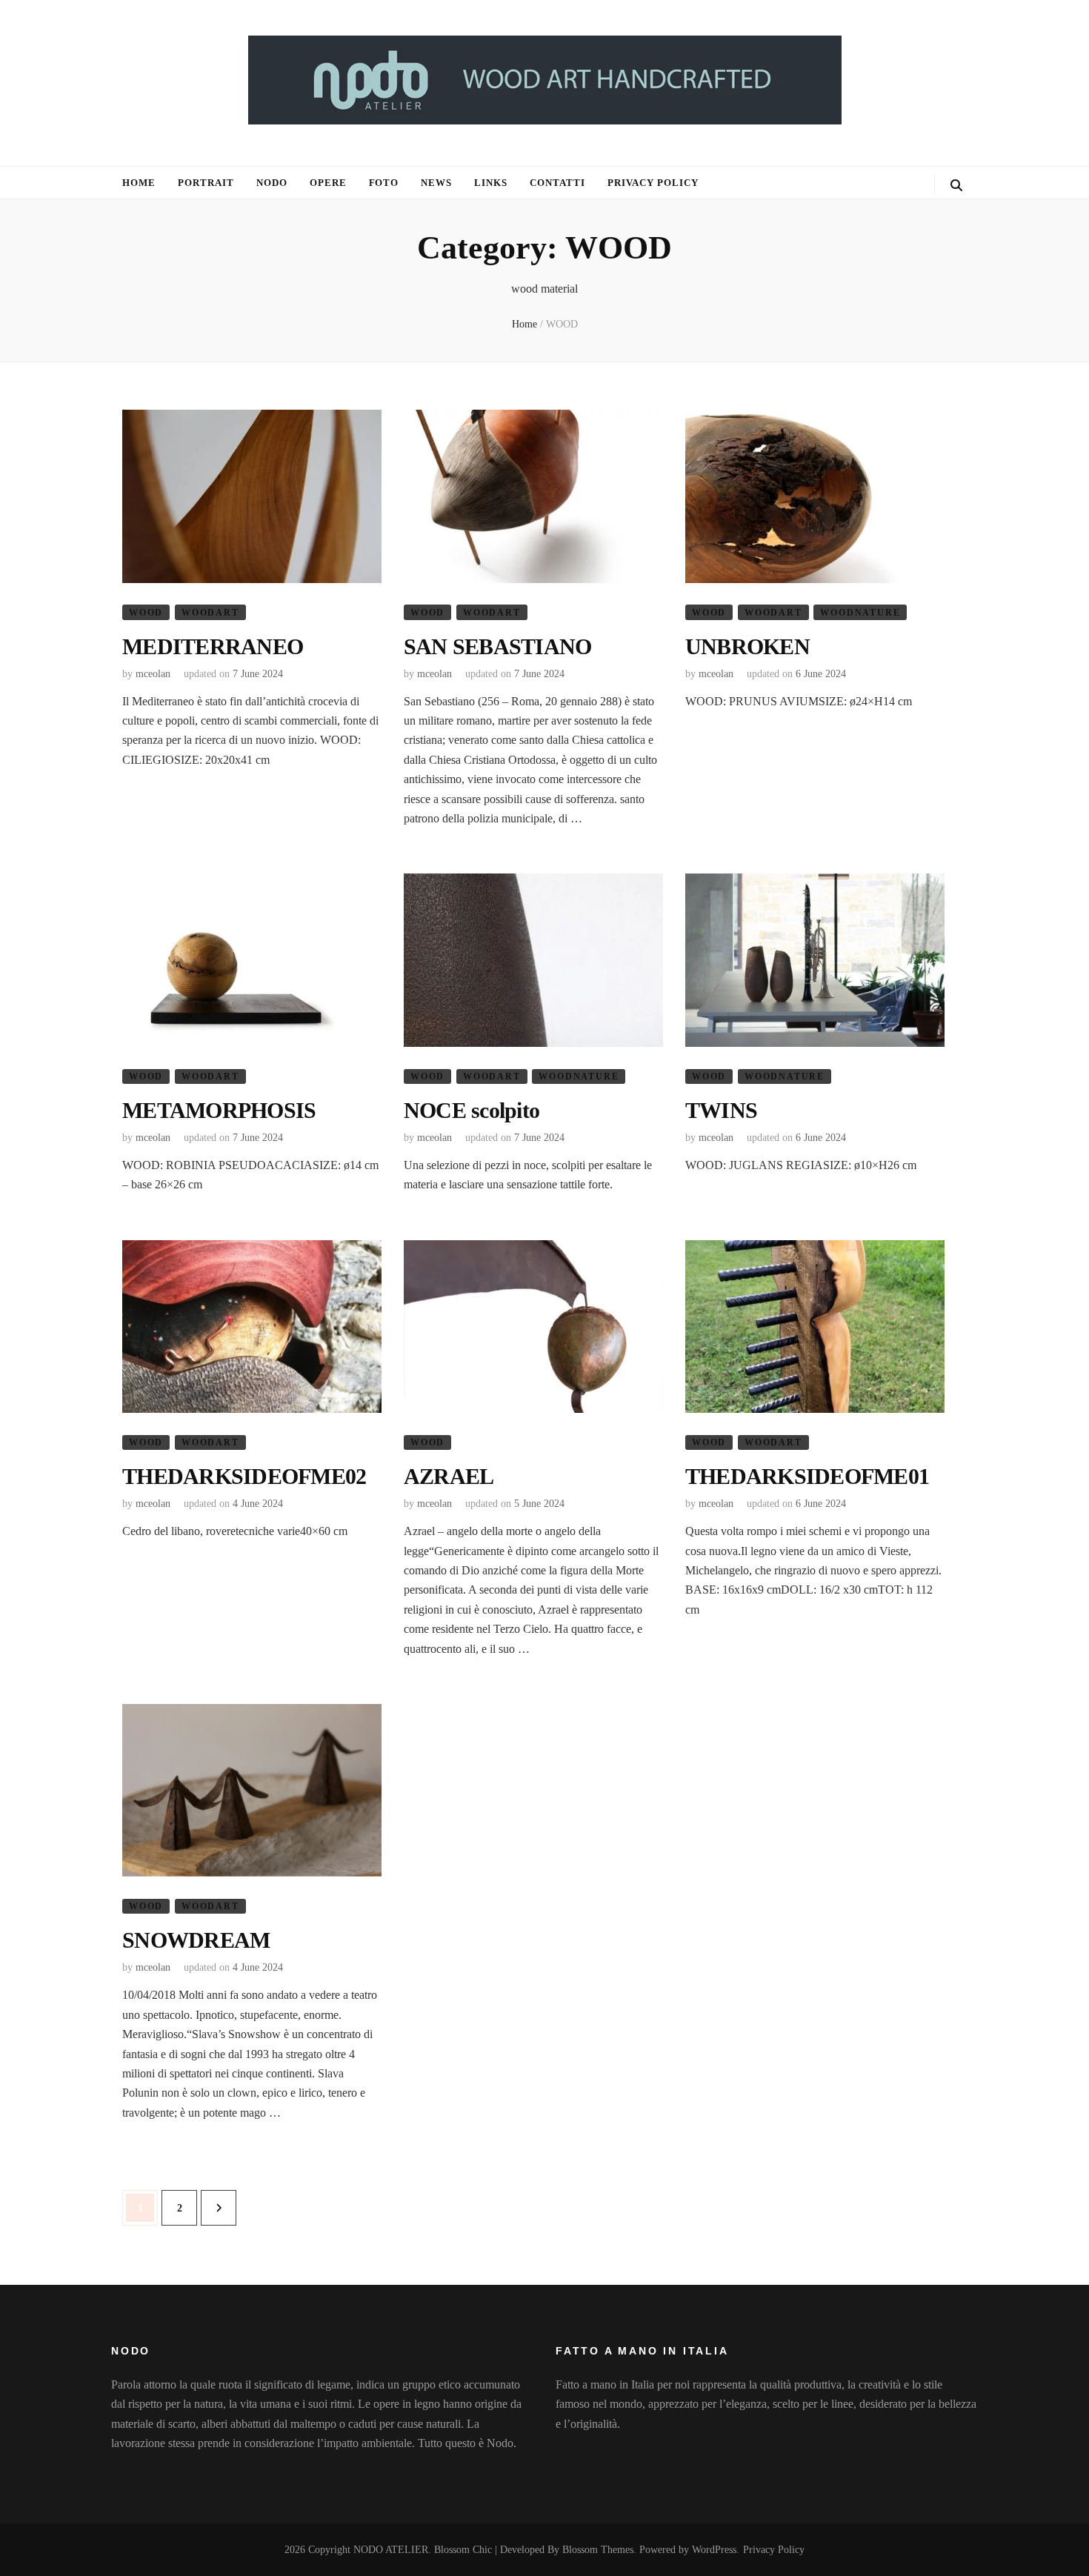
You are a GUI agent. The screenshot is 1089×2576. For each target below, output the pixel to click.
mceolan (153, 674)
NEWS (436, 183)
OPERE (328, 183)
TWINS (721, 1110)
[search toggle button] (956, 186)
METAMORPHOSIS (219, 1110)
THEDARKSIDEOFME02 (244, 1476)
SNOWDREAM (196, 1940)
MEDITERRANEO (213, 646)
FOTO (384, 183)
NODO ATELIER (391, 2550)
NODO (272, 183)
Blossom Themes (598, 2550)
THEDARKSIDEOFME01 (807, 1476)
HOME (139, 183)
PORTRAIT (206, 183)
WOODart (210, 613)
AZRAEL (449, 1476)
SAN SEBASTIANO (498, 646)
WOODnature (860, 613)
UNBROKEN (747, 646)
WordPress (714, 2550)
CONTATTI (557, 183)
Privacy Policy (653, 183)
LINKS (491, 183)
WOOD (146, 613)
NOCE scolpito (472, 1110)
